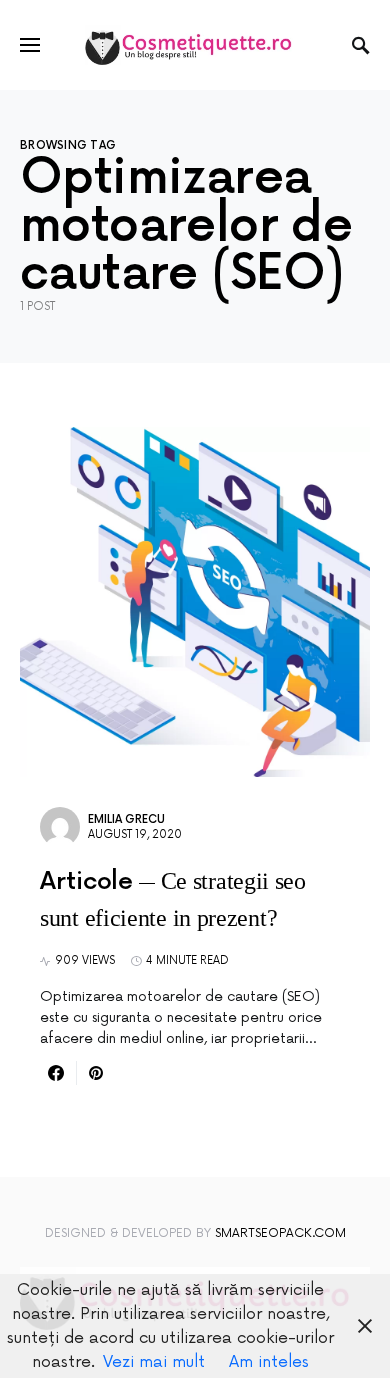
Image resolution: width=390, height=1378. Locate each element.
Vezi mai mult (154, 1362)
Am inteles (269, 1362)
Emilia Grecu (126, 819)
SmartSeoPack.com (280, 1233)
